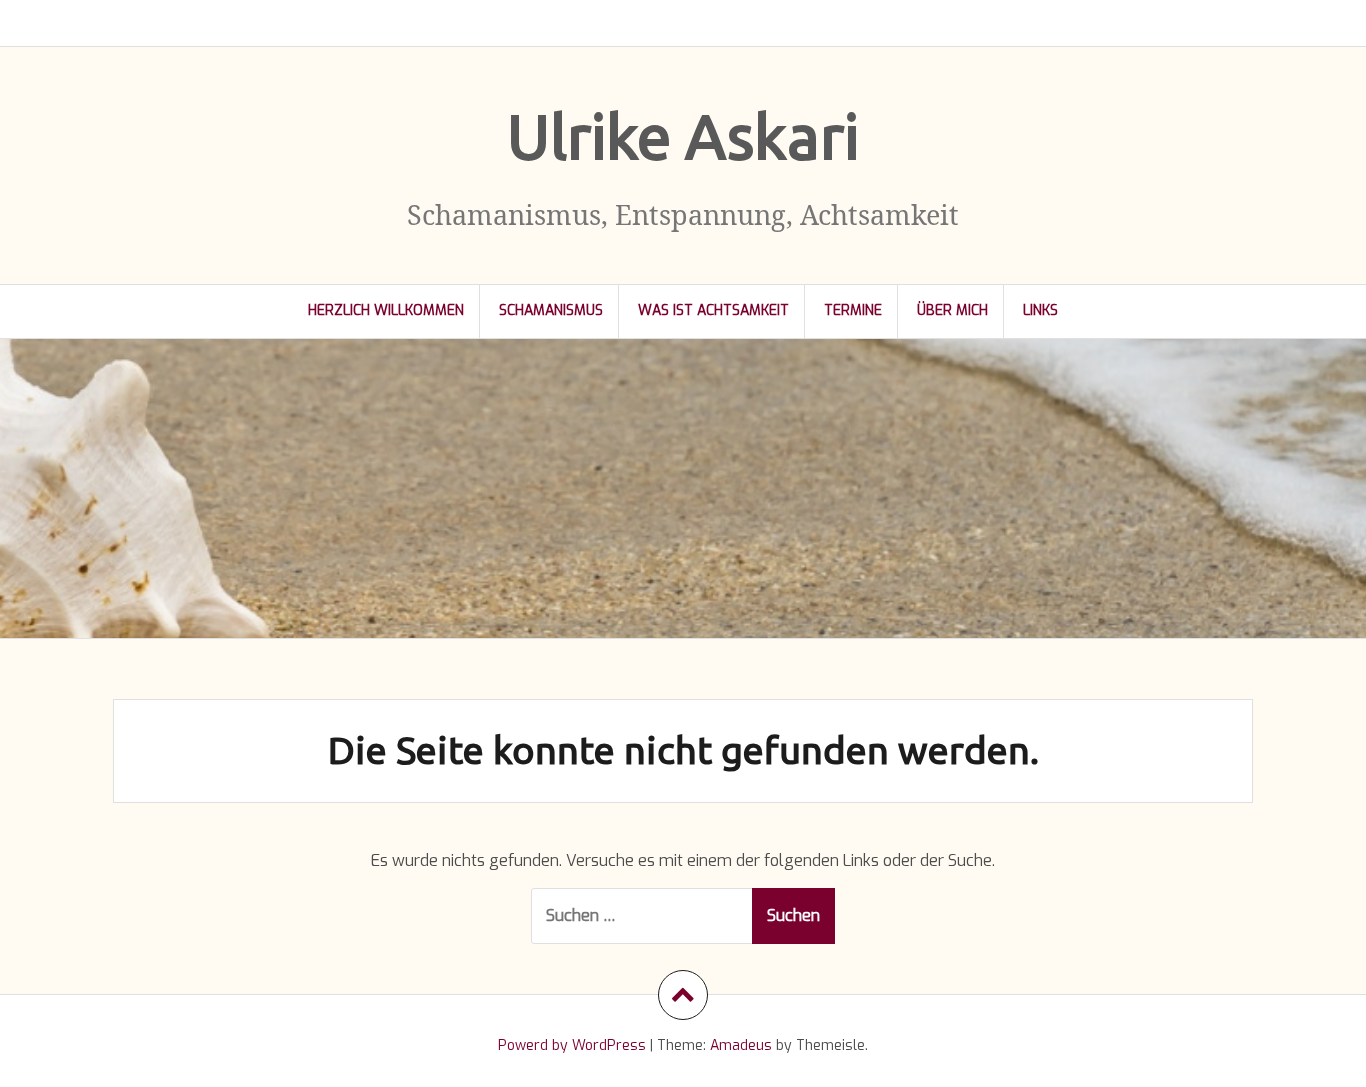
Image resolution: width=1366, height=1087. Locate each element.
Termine (853, 310)
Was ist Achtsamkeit (713, 310)
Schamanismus (551, 310)
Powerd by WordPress (572, 1045)
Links (1040, 310)
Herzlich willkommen (386, 310)
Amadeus (741, 1045)
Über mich (952, 310)
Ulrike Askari (683, 136)
